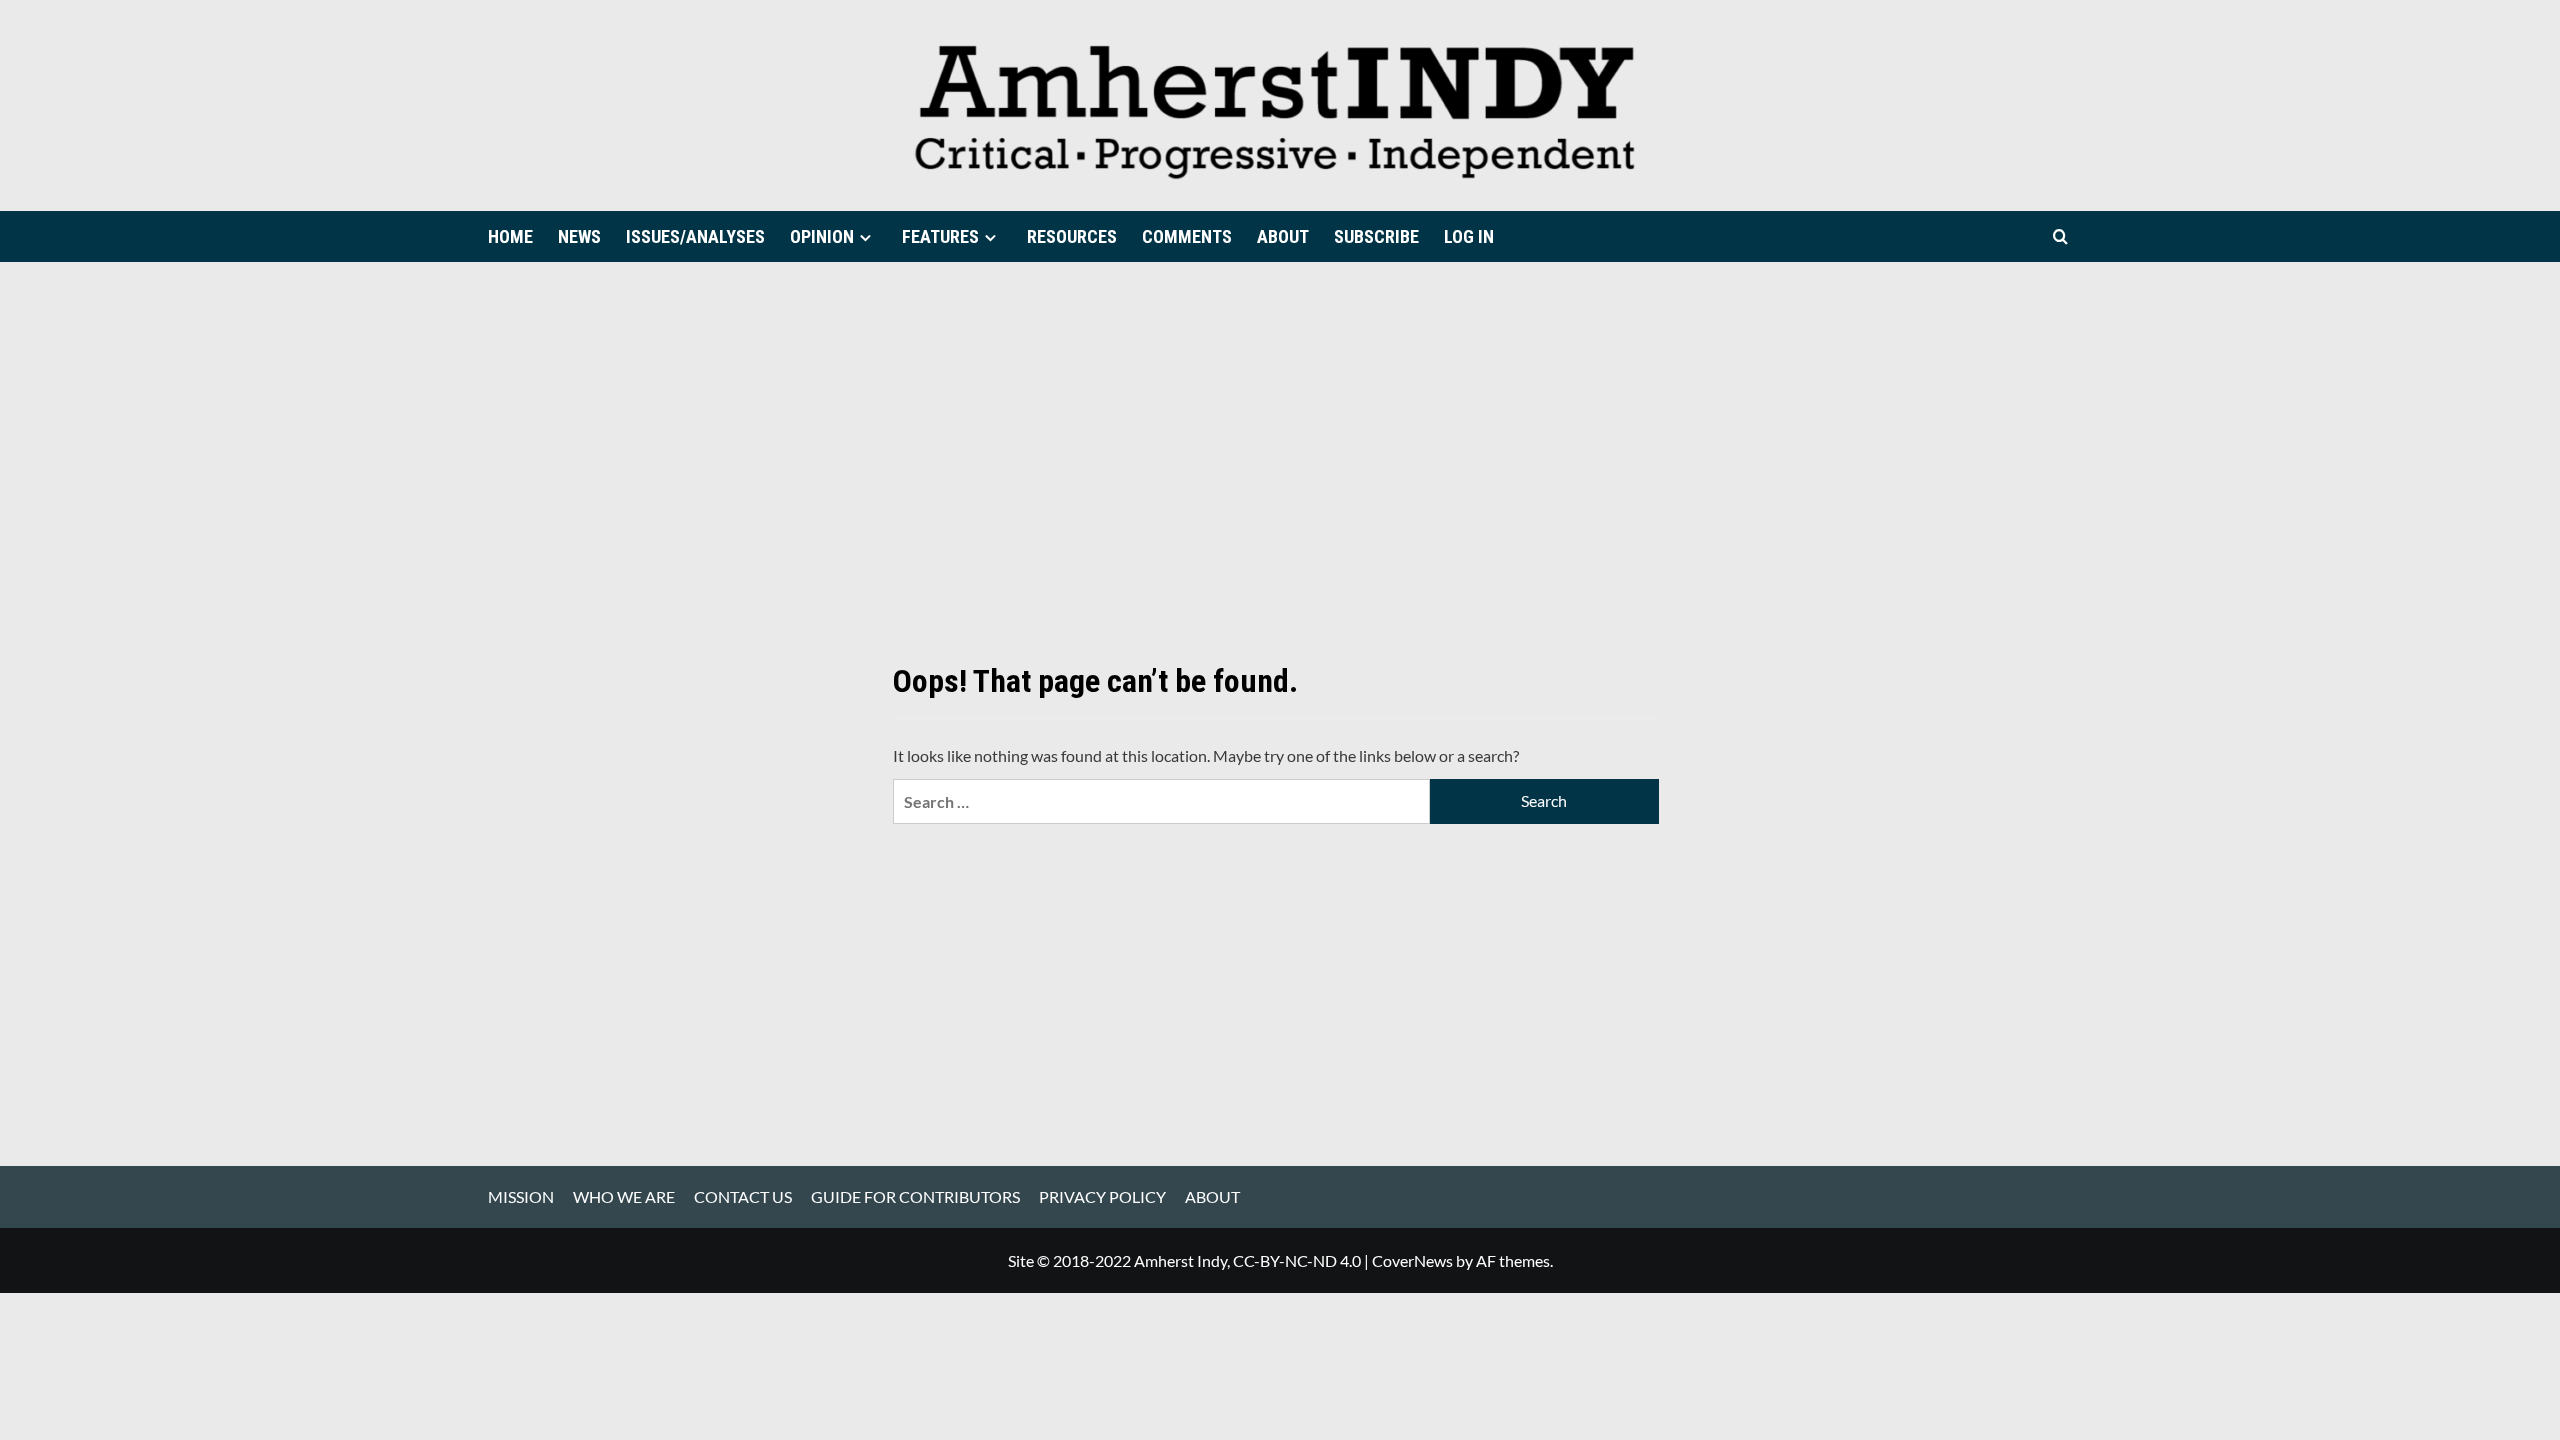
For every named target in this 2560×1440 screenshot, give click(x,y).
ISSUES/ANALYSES (695, 236)
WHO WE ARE (624, 1196)
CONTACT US (743, 1196)
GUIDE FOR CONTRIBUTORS (915, 1196)
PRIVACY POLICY (1102, 1196)
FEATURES (940, 236)
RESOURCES (1072, 236)
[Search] (2060, 236)
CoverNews (1412, 1260)
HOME (510, 236)
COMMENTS (1187, 236)
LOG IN (1469, 236)
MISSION (521, 1196)
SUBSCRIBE (1376, 236)
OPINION (822, 236)
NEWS (579, 236)
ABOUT (1283, 236)
